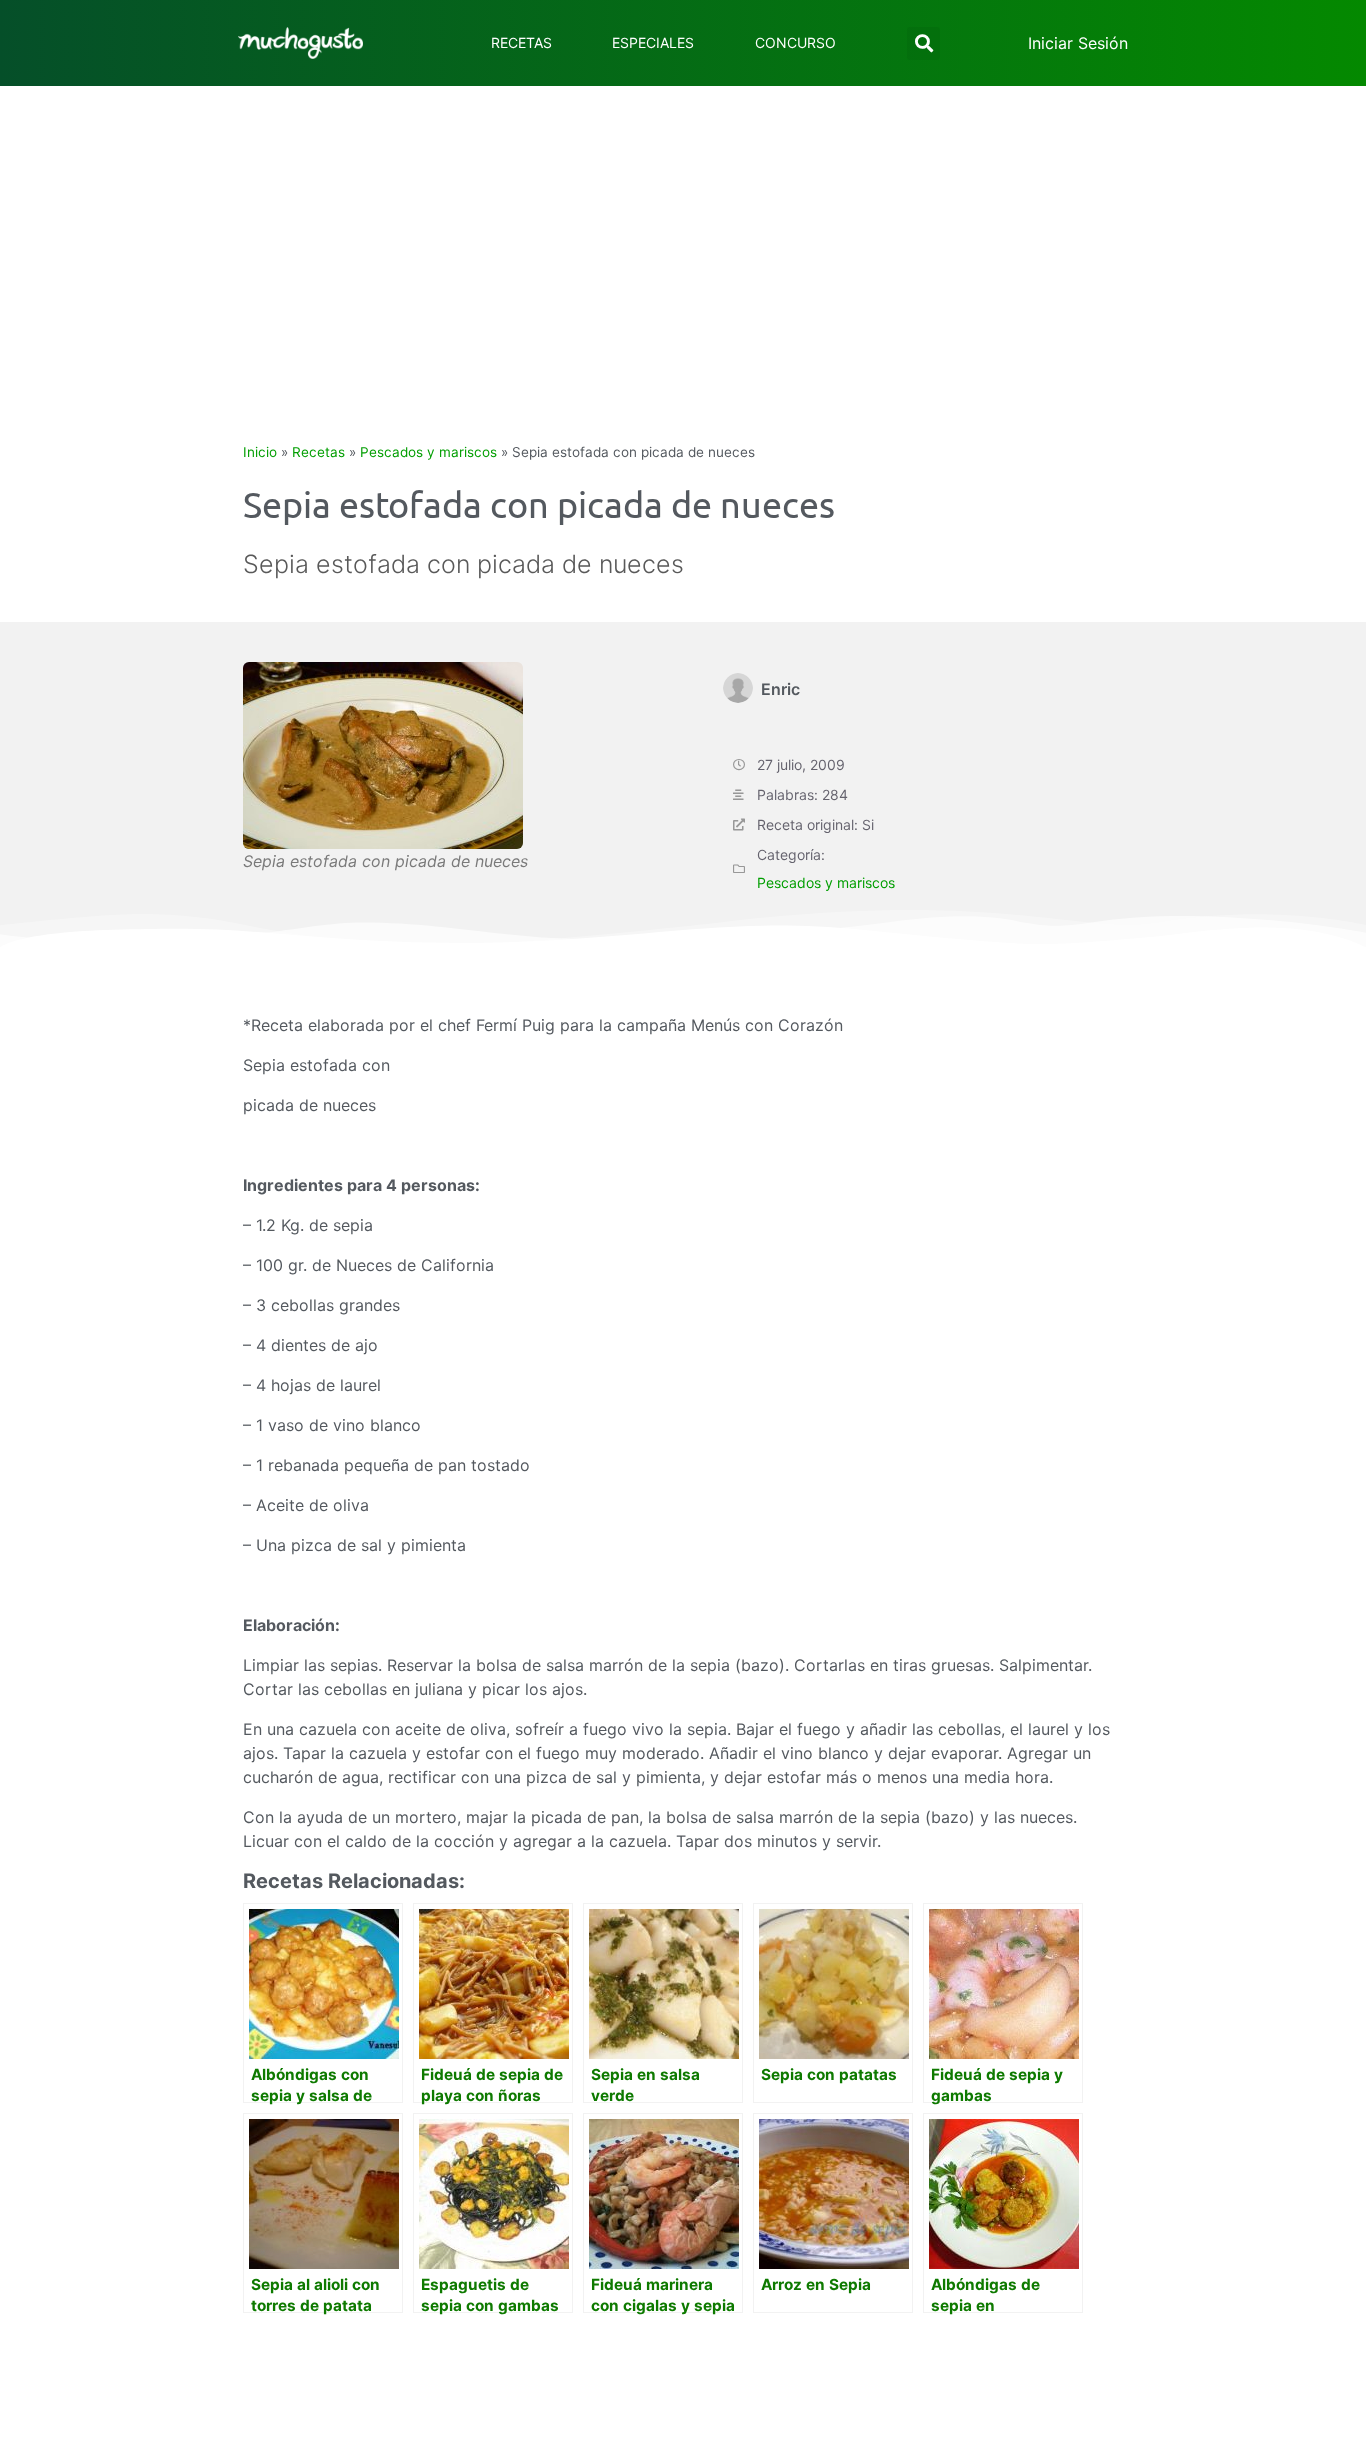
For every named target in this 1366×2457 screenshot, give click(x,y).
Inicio (260, 452)
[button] (923, 43)
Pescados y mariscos (428, 452)
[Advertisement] (683, 236)
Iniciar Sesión (1078, 43)
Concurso (795, 42)
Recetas (521, 42)
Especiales (653, 42)
